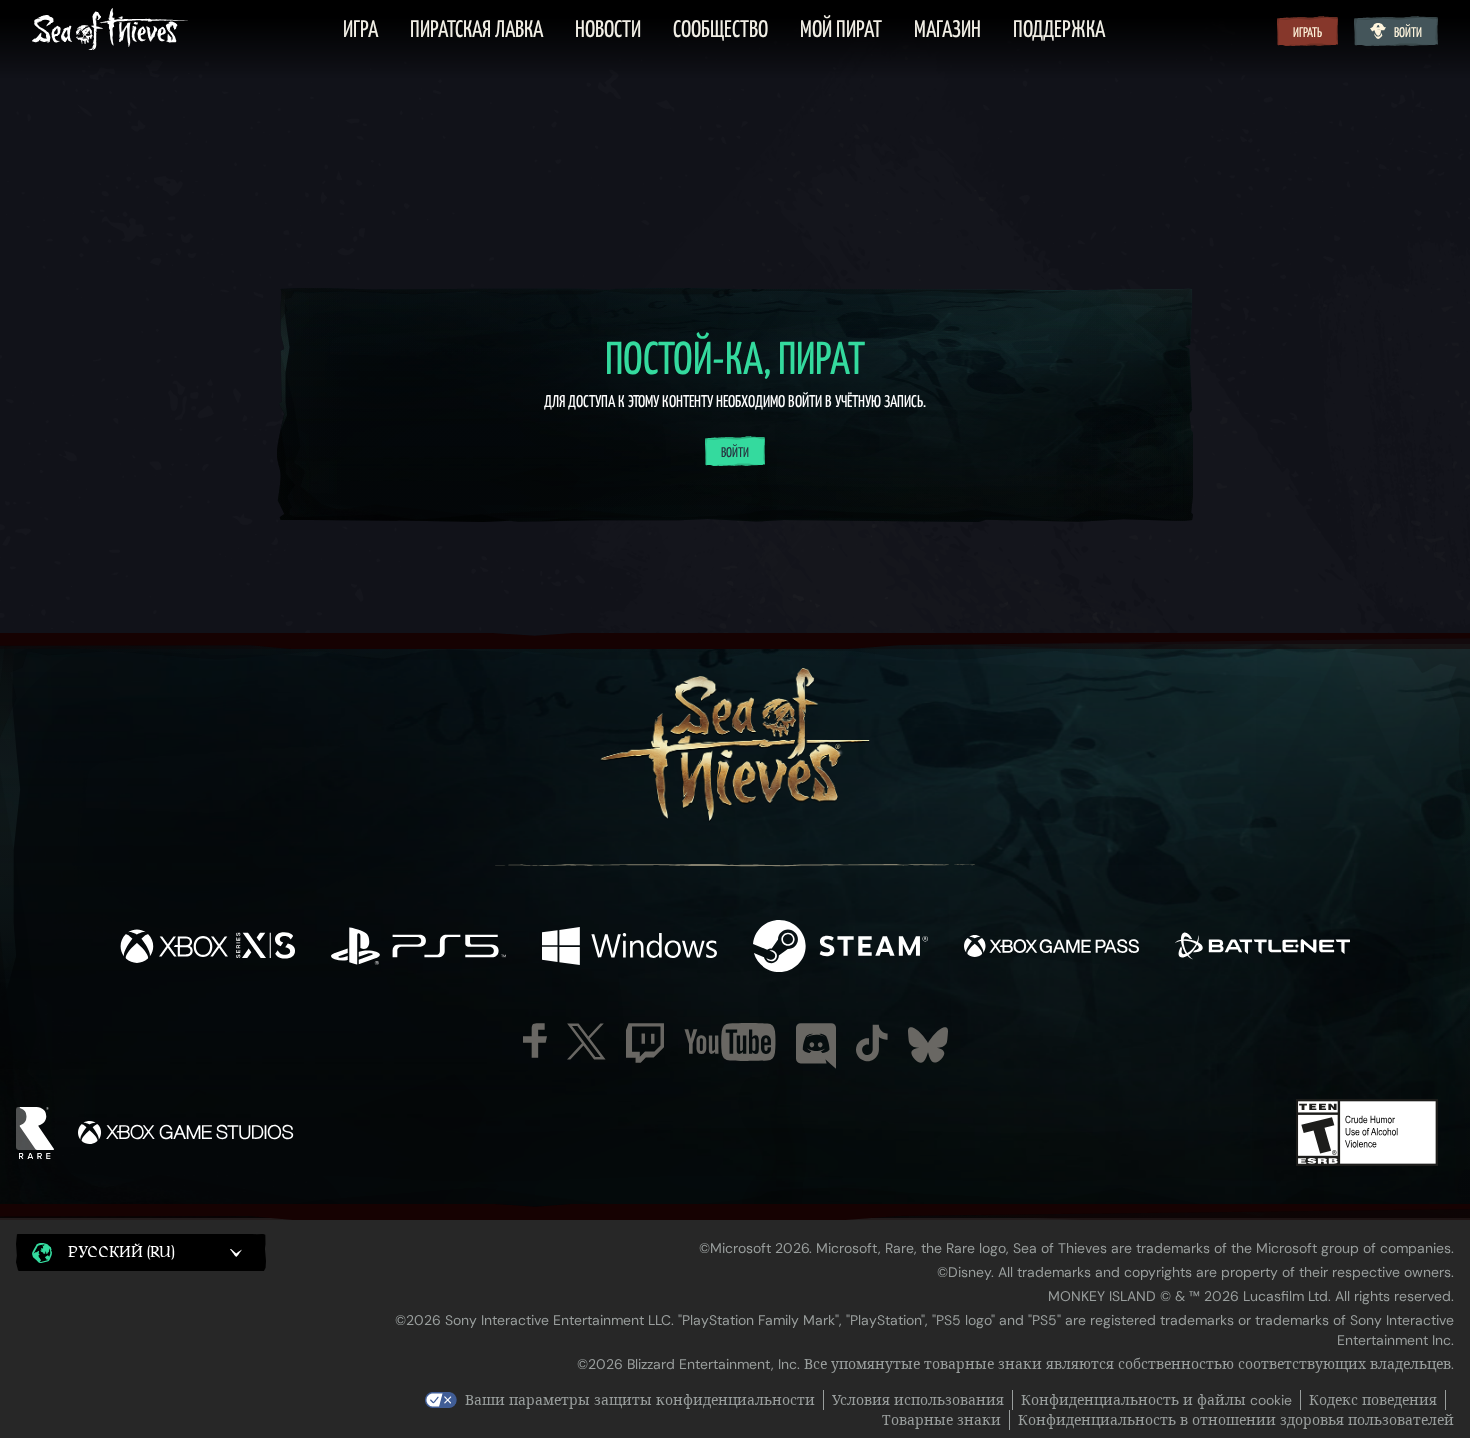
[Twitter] (586, 1041)
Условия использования (918, 1400)
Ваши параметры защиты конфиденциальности (640, 1400)
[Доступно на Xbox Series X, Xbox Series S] (207, 948)
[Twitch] (645, 1043)
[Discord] (816, 1046)
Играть (1307, 33)
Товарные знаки (941, 1420)
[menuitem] (360, 31)
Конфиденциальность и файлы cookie (1156, 1400)
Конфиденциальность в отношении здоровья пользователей (1236, 1420)
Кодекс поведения (1373, 1400)
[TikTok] (872, 1043)
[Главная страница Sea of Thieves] (110, 31)
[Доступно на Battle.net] (1262, 948)
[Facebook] (535, 1040)
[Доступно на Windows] (629, 948)
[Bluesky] (928, 1045)
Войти (1408, 33)
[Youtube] (730, 1042)
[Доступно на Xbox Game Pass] (1051, 948)
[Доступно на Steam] (840, 948)
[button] (141, 1252)
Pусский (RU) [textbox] (121, 1252)
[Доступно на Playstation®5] (418, 948)
